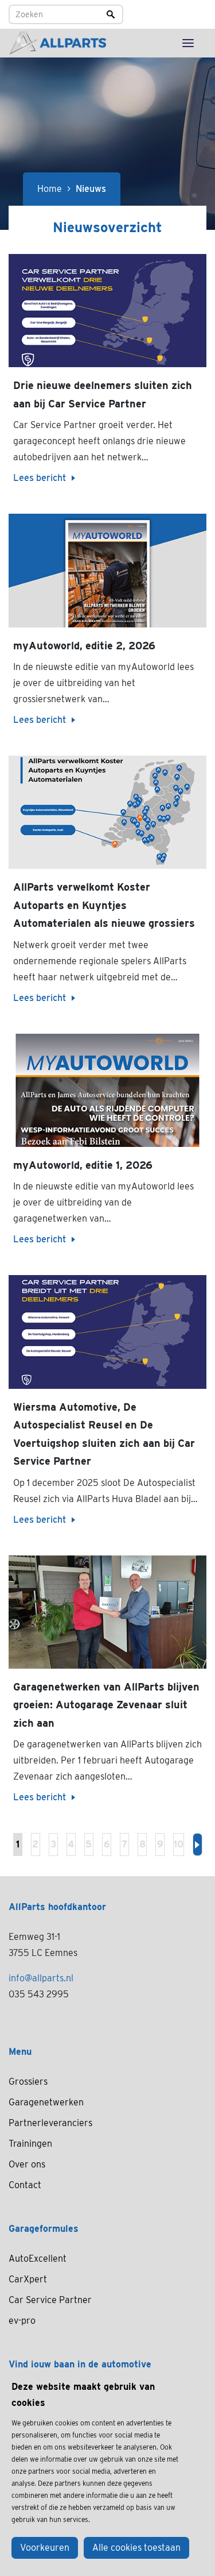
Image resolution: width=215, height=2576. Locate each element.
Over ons (27, 2164)
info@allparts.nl (41, 1978)
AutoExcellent (38, 2259)
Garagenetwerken (46, 2102)
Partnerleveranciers (50, 2123)
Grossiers (28, 2082)
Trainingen (30, 2144)
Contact (25, 2185)
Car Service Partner (50, 2300)
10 (179, 1844)
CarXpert (28, 2279)
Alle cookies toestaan (136, 2548)
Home (50, 189)
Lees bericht (40, 478)
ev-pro (22, 2321)
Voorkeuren (45, 2548)
